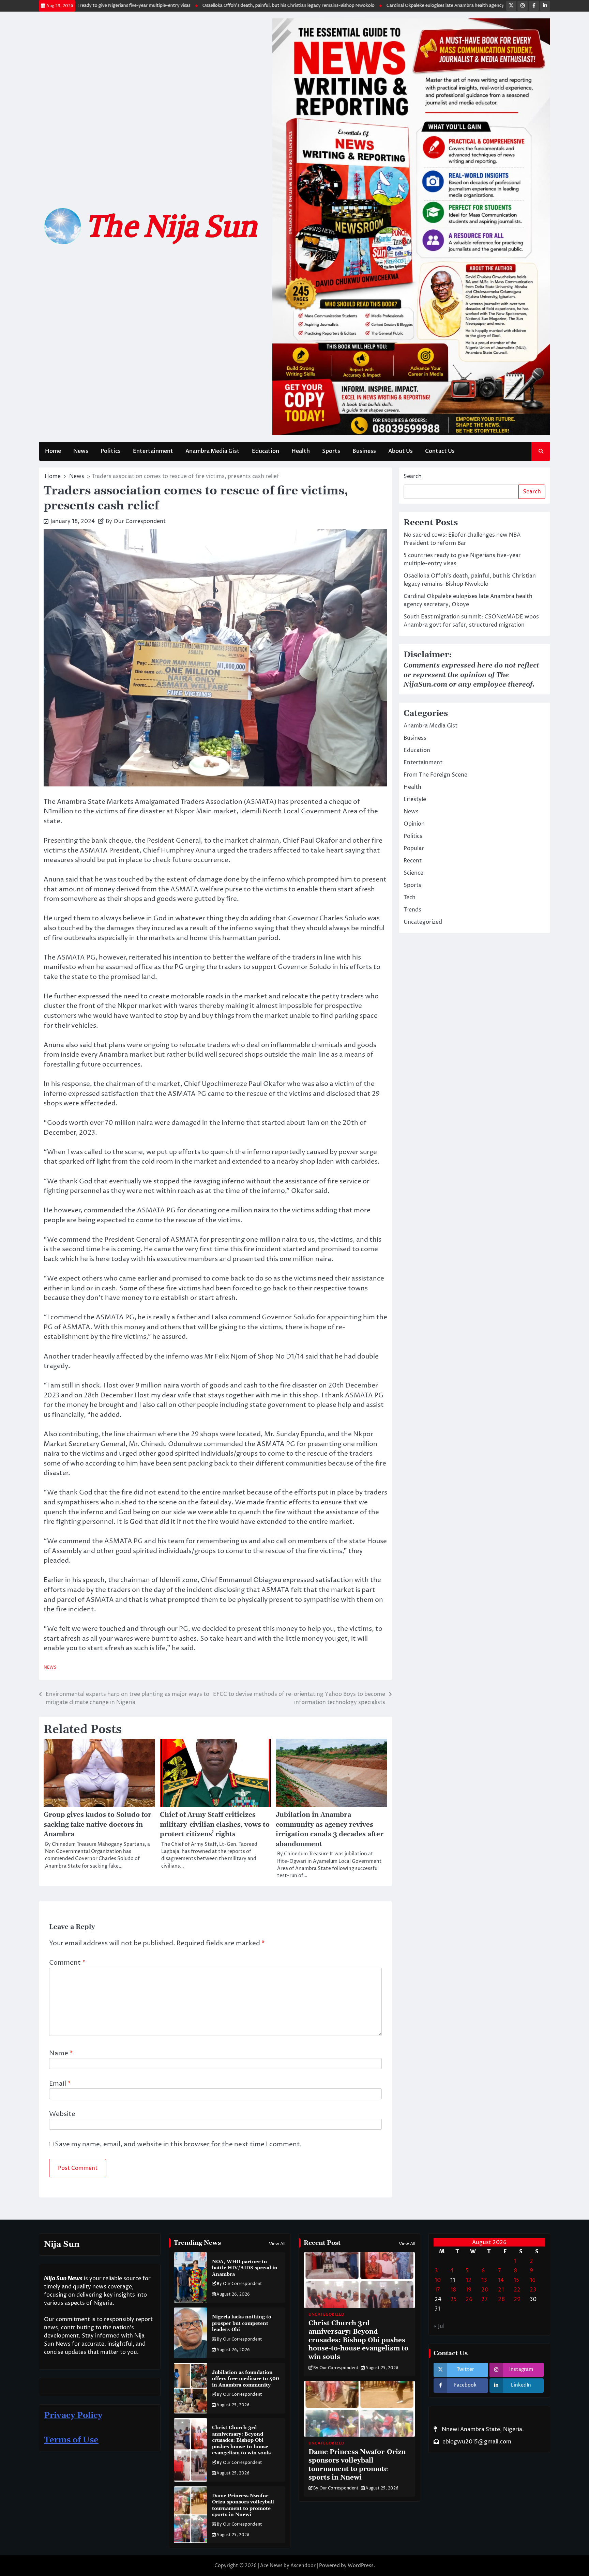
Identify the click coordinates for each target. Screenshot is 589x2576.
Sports (331, 451)
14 (501, 2280)
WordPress (361, 2566)
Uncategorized (423, 922)
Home (53, 451)
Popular (414, 848)
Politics (111, 451)
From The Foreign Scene (435, 775)
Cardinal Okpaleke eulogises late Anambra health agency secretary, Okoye (398, 5)
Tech (410, 898)
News (81, 451)
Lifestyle (415, 799)
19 (469, 2290)
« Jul (439, 2326)
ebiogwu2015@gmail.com (477, 2442)
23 (533, 2290)
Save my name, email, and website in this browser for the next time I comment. (178, 2144)
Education (266, 451)
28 (501, 2299)
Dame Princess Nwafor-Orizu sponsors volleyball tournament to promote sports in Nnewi (243, 2505)
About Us (401, 451)
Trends (412, 910)
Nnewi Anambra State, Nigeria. (482, 2429)
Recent (413, 861)
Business (364, 451)
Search (413, 476)
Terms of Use (71, 2440)
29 (517, 2299)
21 (501, 2290)
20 (485, 2290)
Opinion (414, 824)
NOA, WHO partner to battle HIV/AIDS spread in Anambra (245, 2268)
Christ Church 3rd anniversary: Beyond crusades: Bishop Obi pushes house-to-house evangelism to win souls (241, 2440)
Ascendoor (303, 2566)
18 (453, 2290)
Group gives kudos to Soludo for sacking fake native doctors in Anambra (97, 1825)
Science (413, 873)
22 (517, 2290)
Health (301, 451)
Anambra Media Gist (213, 451)
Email (60, 2084)
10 (438, 2280)
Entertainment (153, 451)
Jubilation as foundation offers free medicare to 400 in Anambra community (246, 2379)
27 (484, 2299)
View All (277, 2244)
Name (61, 2053)
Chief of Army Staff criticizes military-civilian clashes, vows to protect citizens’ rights (215, 1825)
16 (533, 2280)
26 (469, 2299)
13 (484, 2280)
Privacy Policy (73, 2416)
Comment (67, 1963)
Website (62, 2114)
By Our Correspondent (136, 521)
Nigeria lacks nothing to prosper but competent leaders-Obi (242, 2323)
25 (454, 2299)
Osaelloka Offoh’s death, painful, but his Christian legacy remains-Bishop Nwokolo (223, 5)
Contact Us (440, 451)
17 (437, 2290)
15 (516, 2280)
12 (469, 2280)
